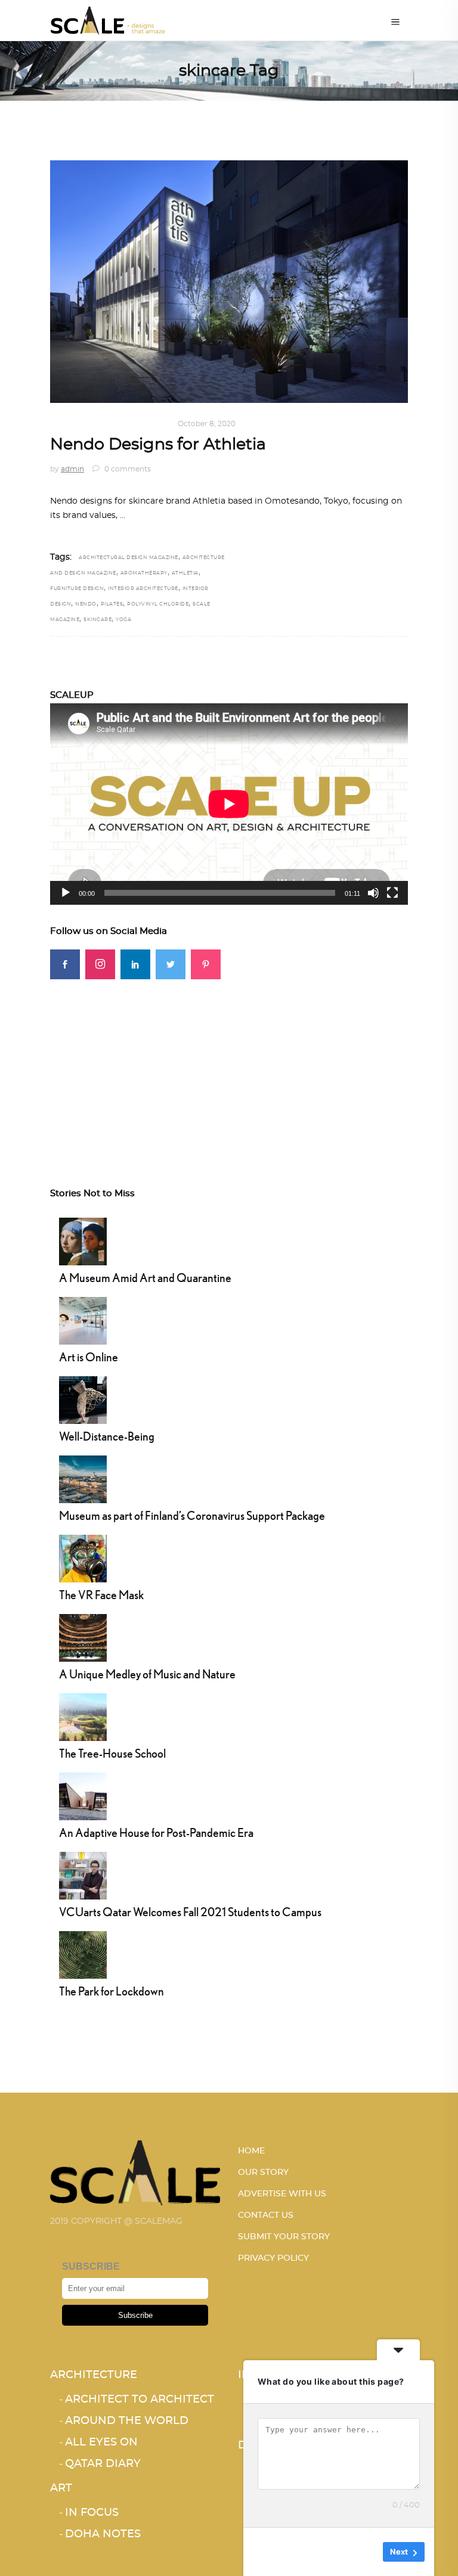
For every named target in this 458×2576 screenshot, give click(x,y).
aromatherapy (144, 573)
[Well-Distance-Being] (83, 1398)
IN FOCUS (92, 2513)
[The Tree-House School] (83, 1715)
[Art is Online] (83, 1319)
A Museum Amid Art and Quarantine (145, 1278)
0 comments (127, 469)
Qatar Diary (103, 2464)
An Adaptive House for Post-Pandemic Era (156, 1832)
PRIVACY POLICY (273, 2258)
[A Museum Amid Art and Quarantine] (83, 1240)
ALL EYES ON (101, 2442)
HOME (251, 2151)
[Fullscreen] (392, 893)
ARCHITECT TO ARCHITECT (140, 2400)
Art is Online (89, 1357)
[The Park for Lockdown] (83, 1953)
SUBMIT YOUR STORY (284, 2237)
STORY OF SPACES (134, 424)
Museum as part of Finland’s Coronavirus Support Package (192, 1515)
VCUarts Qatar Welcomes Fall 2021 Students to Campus (190, 1912)
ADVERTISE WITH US (282, 2194)
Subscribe (135, 2315)
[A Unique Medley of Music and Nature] (83, 1636)
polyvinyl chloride (158, 604)
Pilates (112, 604)
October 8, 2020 (207, 424)
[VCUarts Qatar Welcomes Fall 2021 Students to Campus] (83, 1874)
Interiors (72, 424)
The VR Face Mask (101, 1595)
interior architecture (143, 589)
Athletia (185, 573)
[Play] (66, 893)
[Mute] (373, 893)
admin (72, 469)
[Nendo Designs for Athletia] (229, 282)
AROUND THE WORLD (127, 2421)
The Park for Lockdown (112, 1991)
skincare (98, 620)
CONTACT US (266, 2215)
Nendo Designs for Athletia (158, 444)
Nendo (86, 604)
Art (61, 2488)
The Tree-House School (112, 1753)
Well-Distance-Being (107, 1436)
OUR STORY (263, 2172)
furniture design (77, 589)
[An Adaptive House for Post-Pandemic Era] (83, 1795)
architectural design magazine (129, 558)
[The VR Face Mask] (83, 1557)
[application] (229, 804)
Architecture (94, 2375)
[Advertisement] (229, 1063)
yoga (123, 620)
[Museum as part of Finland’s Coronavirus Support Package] (83, 1478)
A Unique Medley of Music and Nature (147, 1674)
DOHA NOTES (103, 2534)
